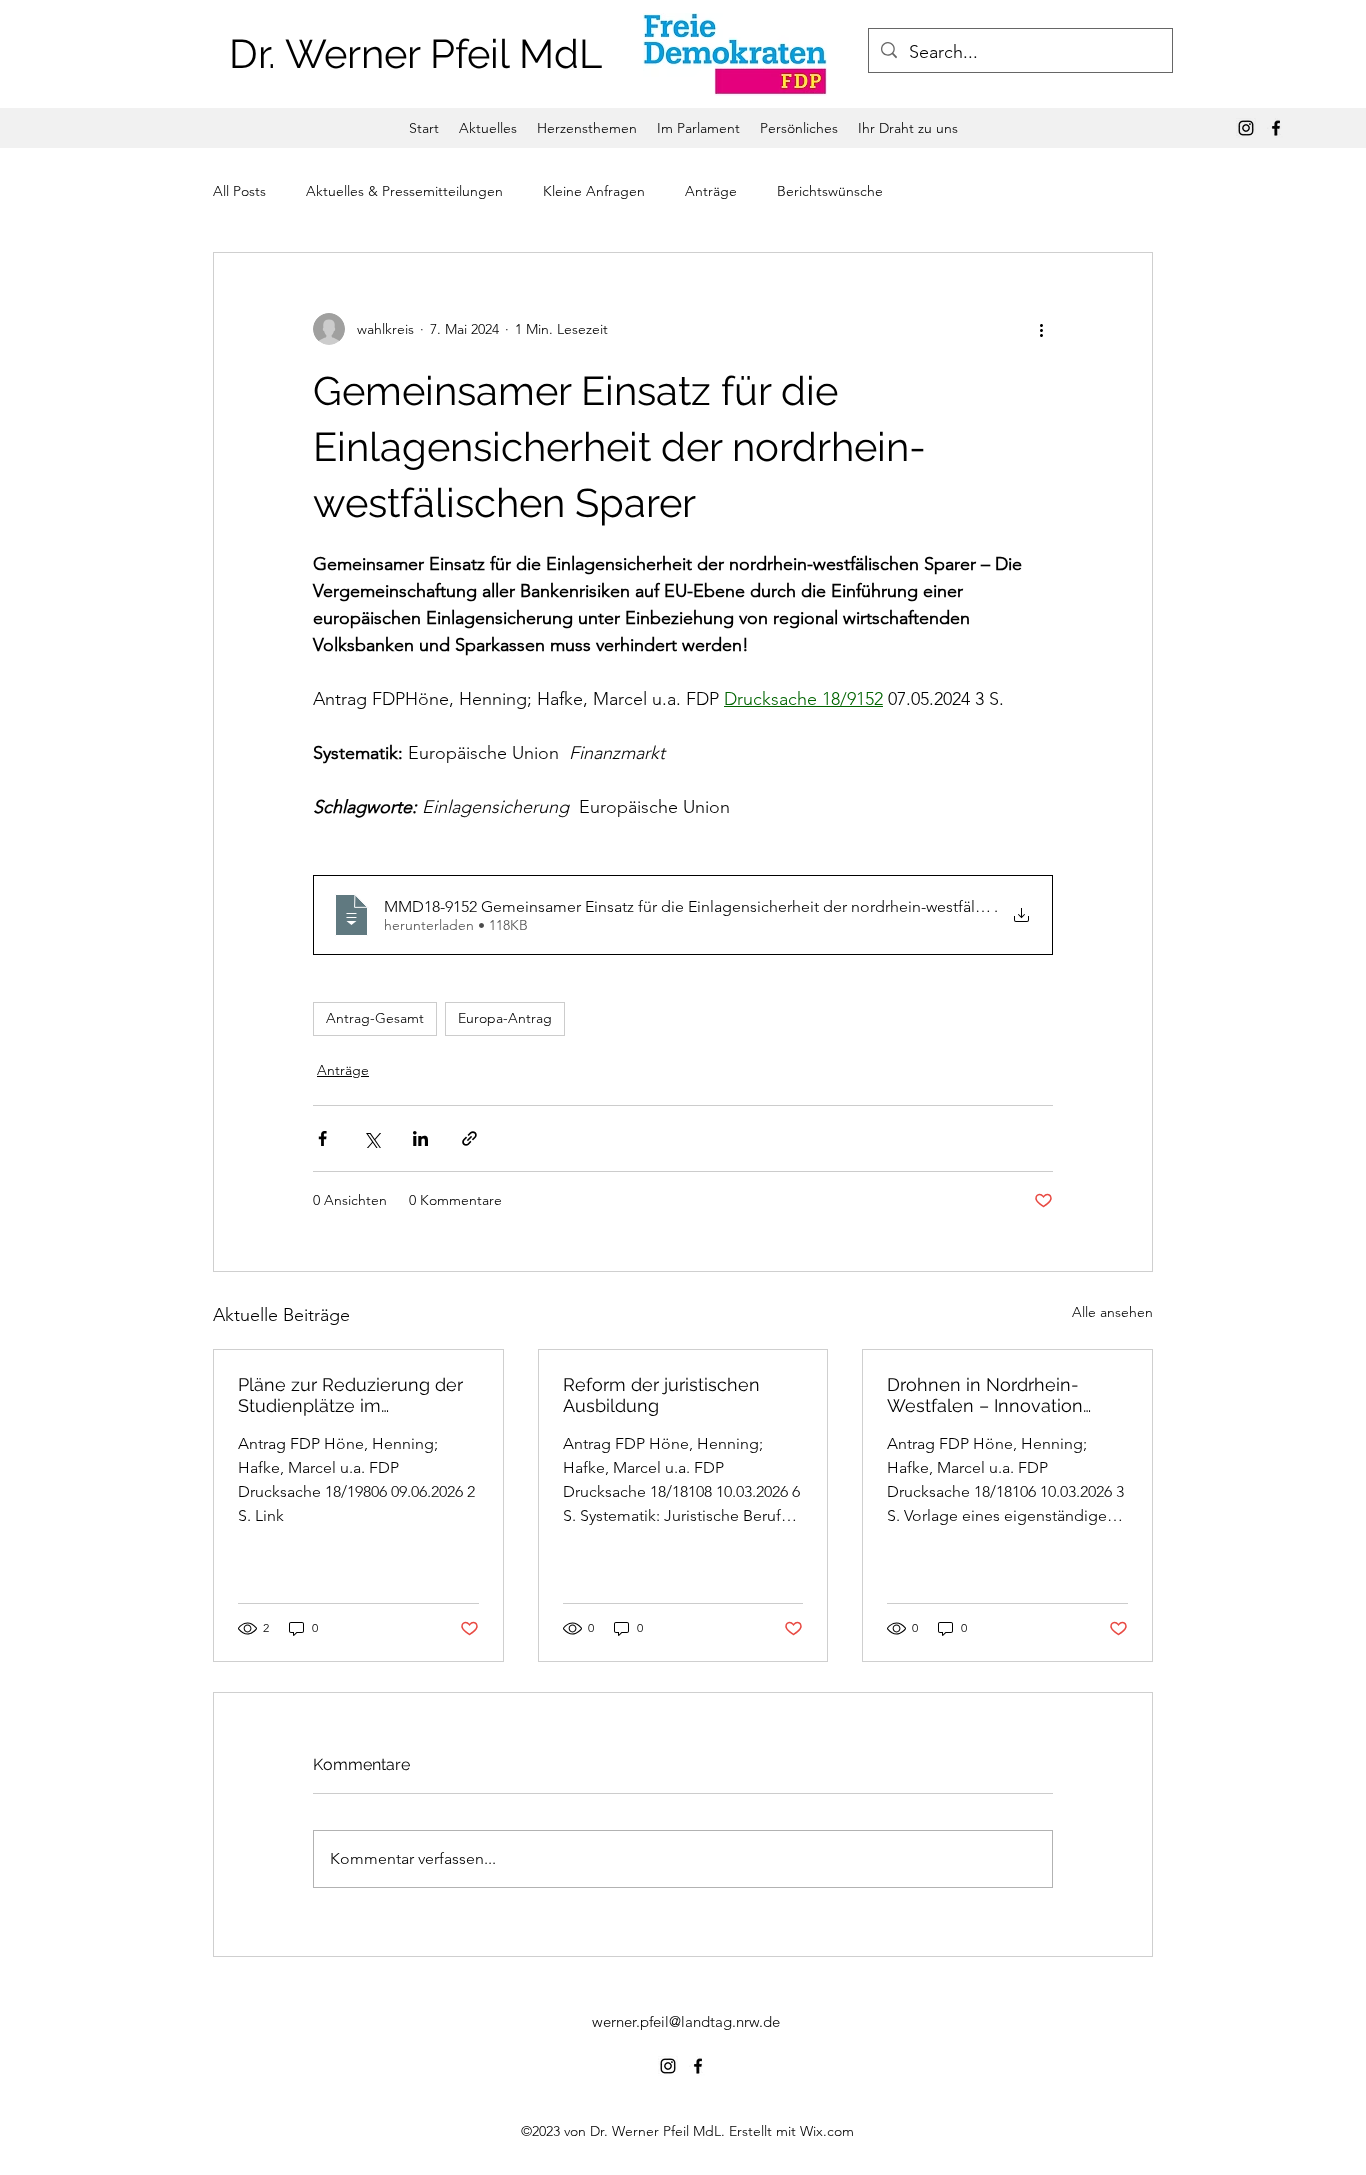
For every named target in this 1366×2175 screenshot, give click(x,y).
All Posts (239, 191)
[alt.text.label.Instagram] (1246, 128)
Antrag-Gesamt (375, 1018)
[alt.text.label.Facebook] (1276, 128)
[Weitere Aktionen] (1041, 329)
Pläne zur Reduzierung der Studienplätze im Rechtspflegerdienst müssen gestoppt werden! (350, 1395)
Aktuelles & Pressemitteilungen (404, 191)
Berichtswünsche (830, 191)
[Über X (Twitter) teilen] (371, 1138)
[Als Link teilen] (469, 1138)
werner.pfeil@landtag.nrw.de (686, 2021)
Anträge (711, 191)
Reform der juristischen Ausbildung (661, 1395)
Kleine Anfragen (594, 191)
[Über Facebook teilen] (322, 1138)
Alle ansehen (1112, 1312)
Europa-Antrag (505, 1018)
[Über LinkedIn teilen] (420, 1138)
